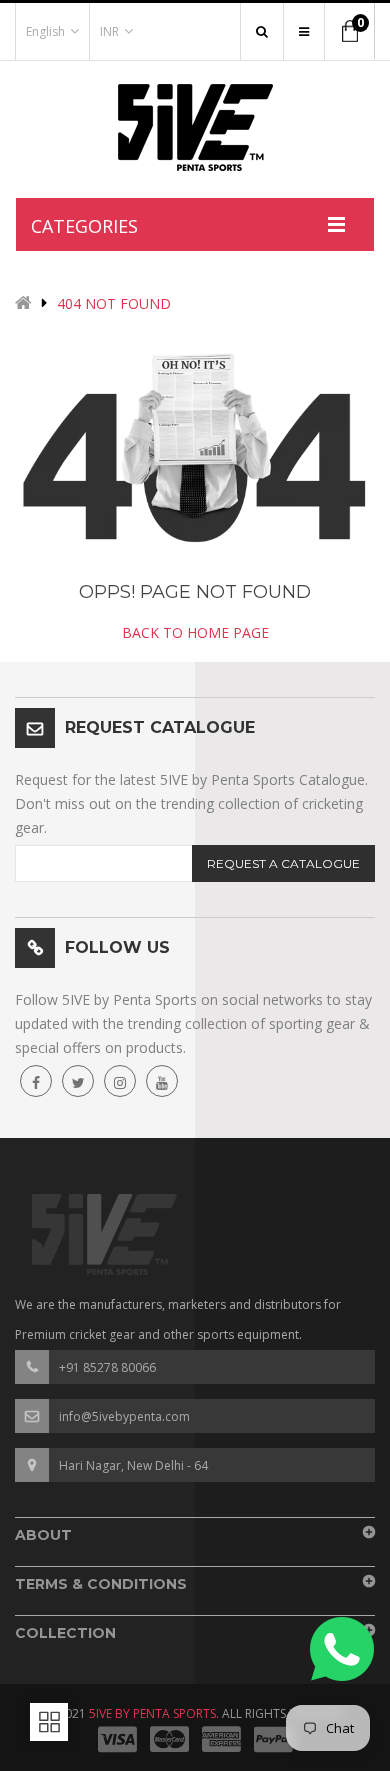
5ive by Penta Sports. (154, 1713)
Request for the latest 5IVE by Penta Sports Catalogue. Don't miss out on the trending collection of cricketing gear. (191, 803)
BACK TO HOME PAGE (195, 632)
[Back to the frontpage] (23, 304)
